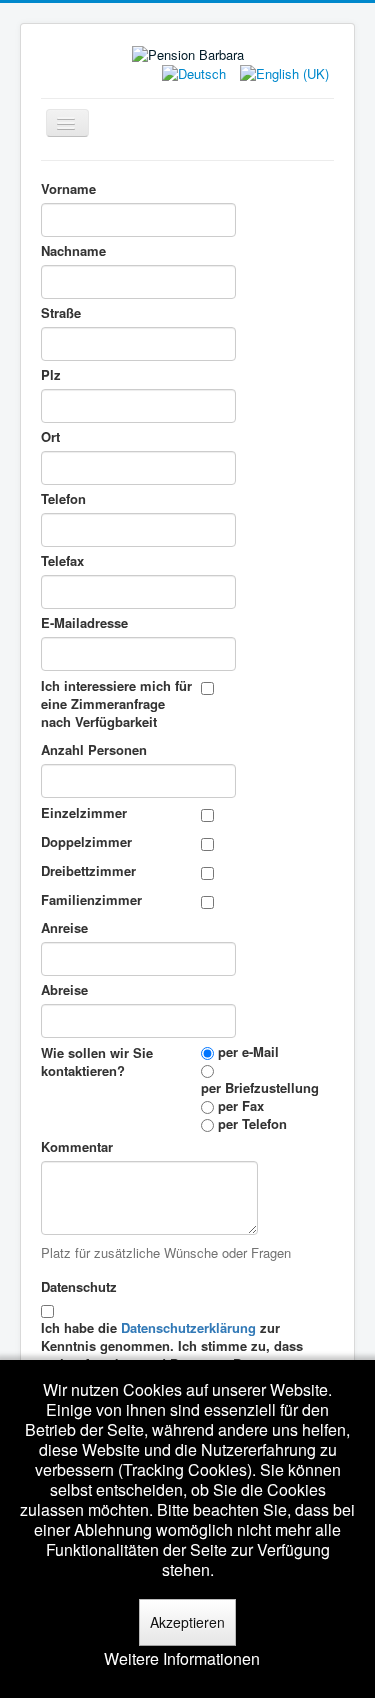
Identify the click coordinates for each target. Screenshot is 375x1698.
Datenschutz (81, 1286)
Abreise (64, 990)
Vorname (68, 189)
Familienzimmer (91, 899)
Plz (51, 375)
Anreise (64, 928)
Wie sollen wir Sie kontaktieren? (97, 1061)
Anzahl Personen (94, 750)
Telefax (62, 561)
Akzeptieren (187, 1622)
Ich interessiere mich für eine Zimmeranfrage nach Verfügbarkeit (116, 703)
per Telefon (252, 1124)
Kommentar (77, 1147)
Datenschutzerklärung (188, 1327)
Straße (61, 313)
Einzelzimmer (84, 812)
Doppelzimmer (86, 841)
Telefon (65, 499)
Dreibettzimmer (88, 870)
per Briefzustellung (260, 1088)
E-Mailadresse (86, 623)
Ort (50, 437)
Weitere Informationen (182, 1659)
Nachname (73, 251)
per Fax (241, 1106)
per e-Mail (248, 1052)
